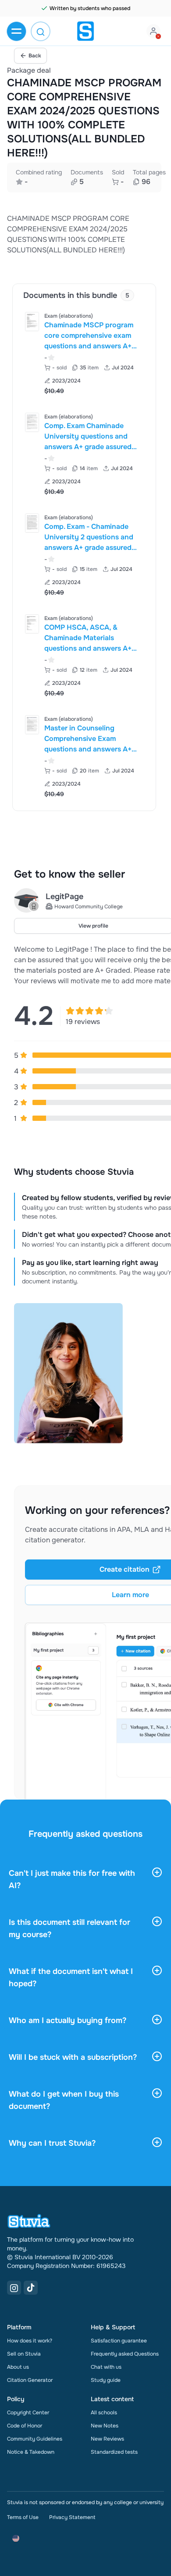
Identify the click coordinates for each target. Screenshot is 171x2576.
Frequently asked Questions (125, 2354)
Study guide (106, 2380)
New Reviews (107, 2439)
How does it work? (30, 2341)
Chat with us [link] (106, 2367)
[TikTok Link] (31, 2288)
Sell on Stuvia (24, 2354)
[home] (85, 31)
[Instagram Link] (14, 2288)
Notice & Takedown (31, 2452)
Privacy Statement (72, 2517)
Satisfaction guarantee (119, 2341)
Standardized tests (114, 2452)
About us (18, 2367)
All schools (104, 2413)
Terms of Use (23, 2517)
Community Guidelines (35, 2439)
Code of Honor (25, 2426)
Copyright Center (28, 2413)
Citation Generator (30, 2380)
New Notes (105, 2426)
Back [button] (35, 56)
